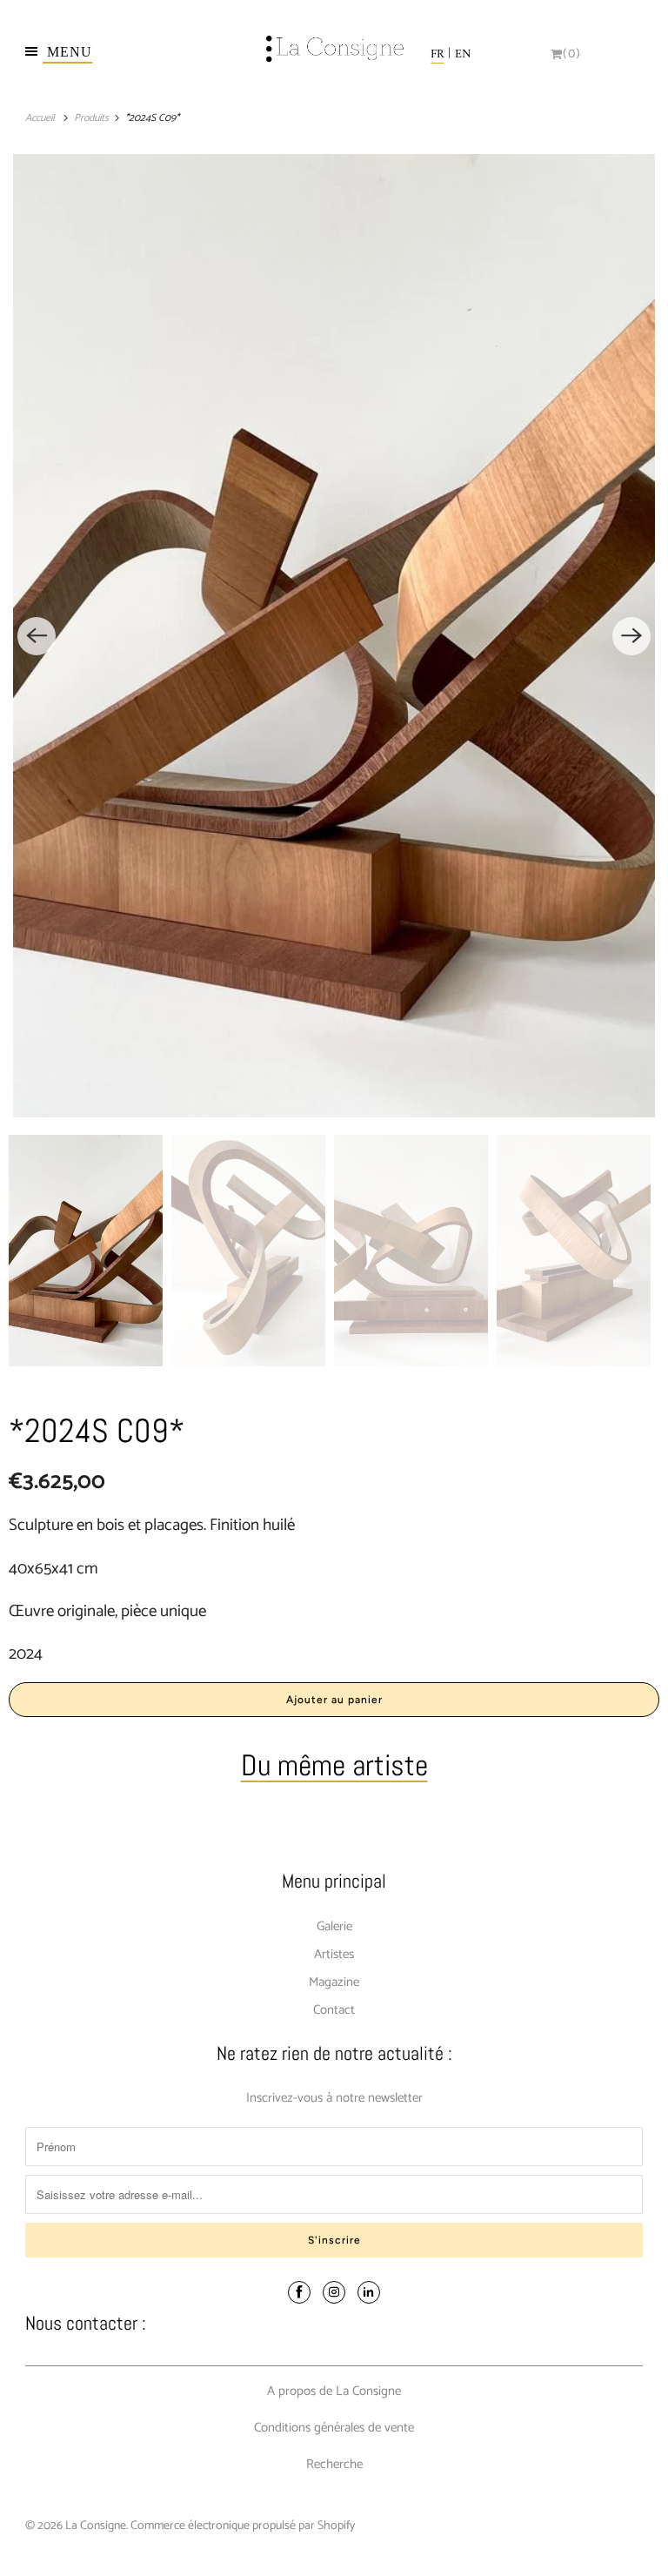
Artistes (334, 1954)
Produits (93, 118)
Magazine (334, 1982)
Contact (334, 2010)
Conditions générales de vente (334, 2428)
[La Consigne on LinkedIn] (369, 2292)
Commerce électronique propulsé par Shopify (243, 2526)
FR (437, 54)
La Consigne (96, 2526)
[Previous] (37, 636)
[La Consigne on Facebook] (299, 2292)
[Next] (631, 636)
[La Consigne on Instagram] (334, 2292)
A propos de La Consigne (334, 2391)
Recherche (334, 2464)
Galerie (334, 1926)
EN (463, 54)
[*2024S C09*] (334, 636)
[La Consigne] (334, 54)
